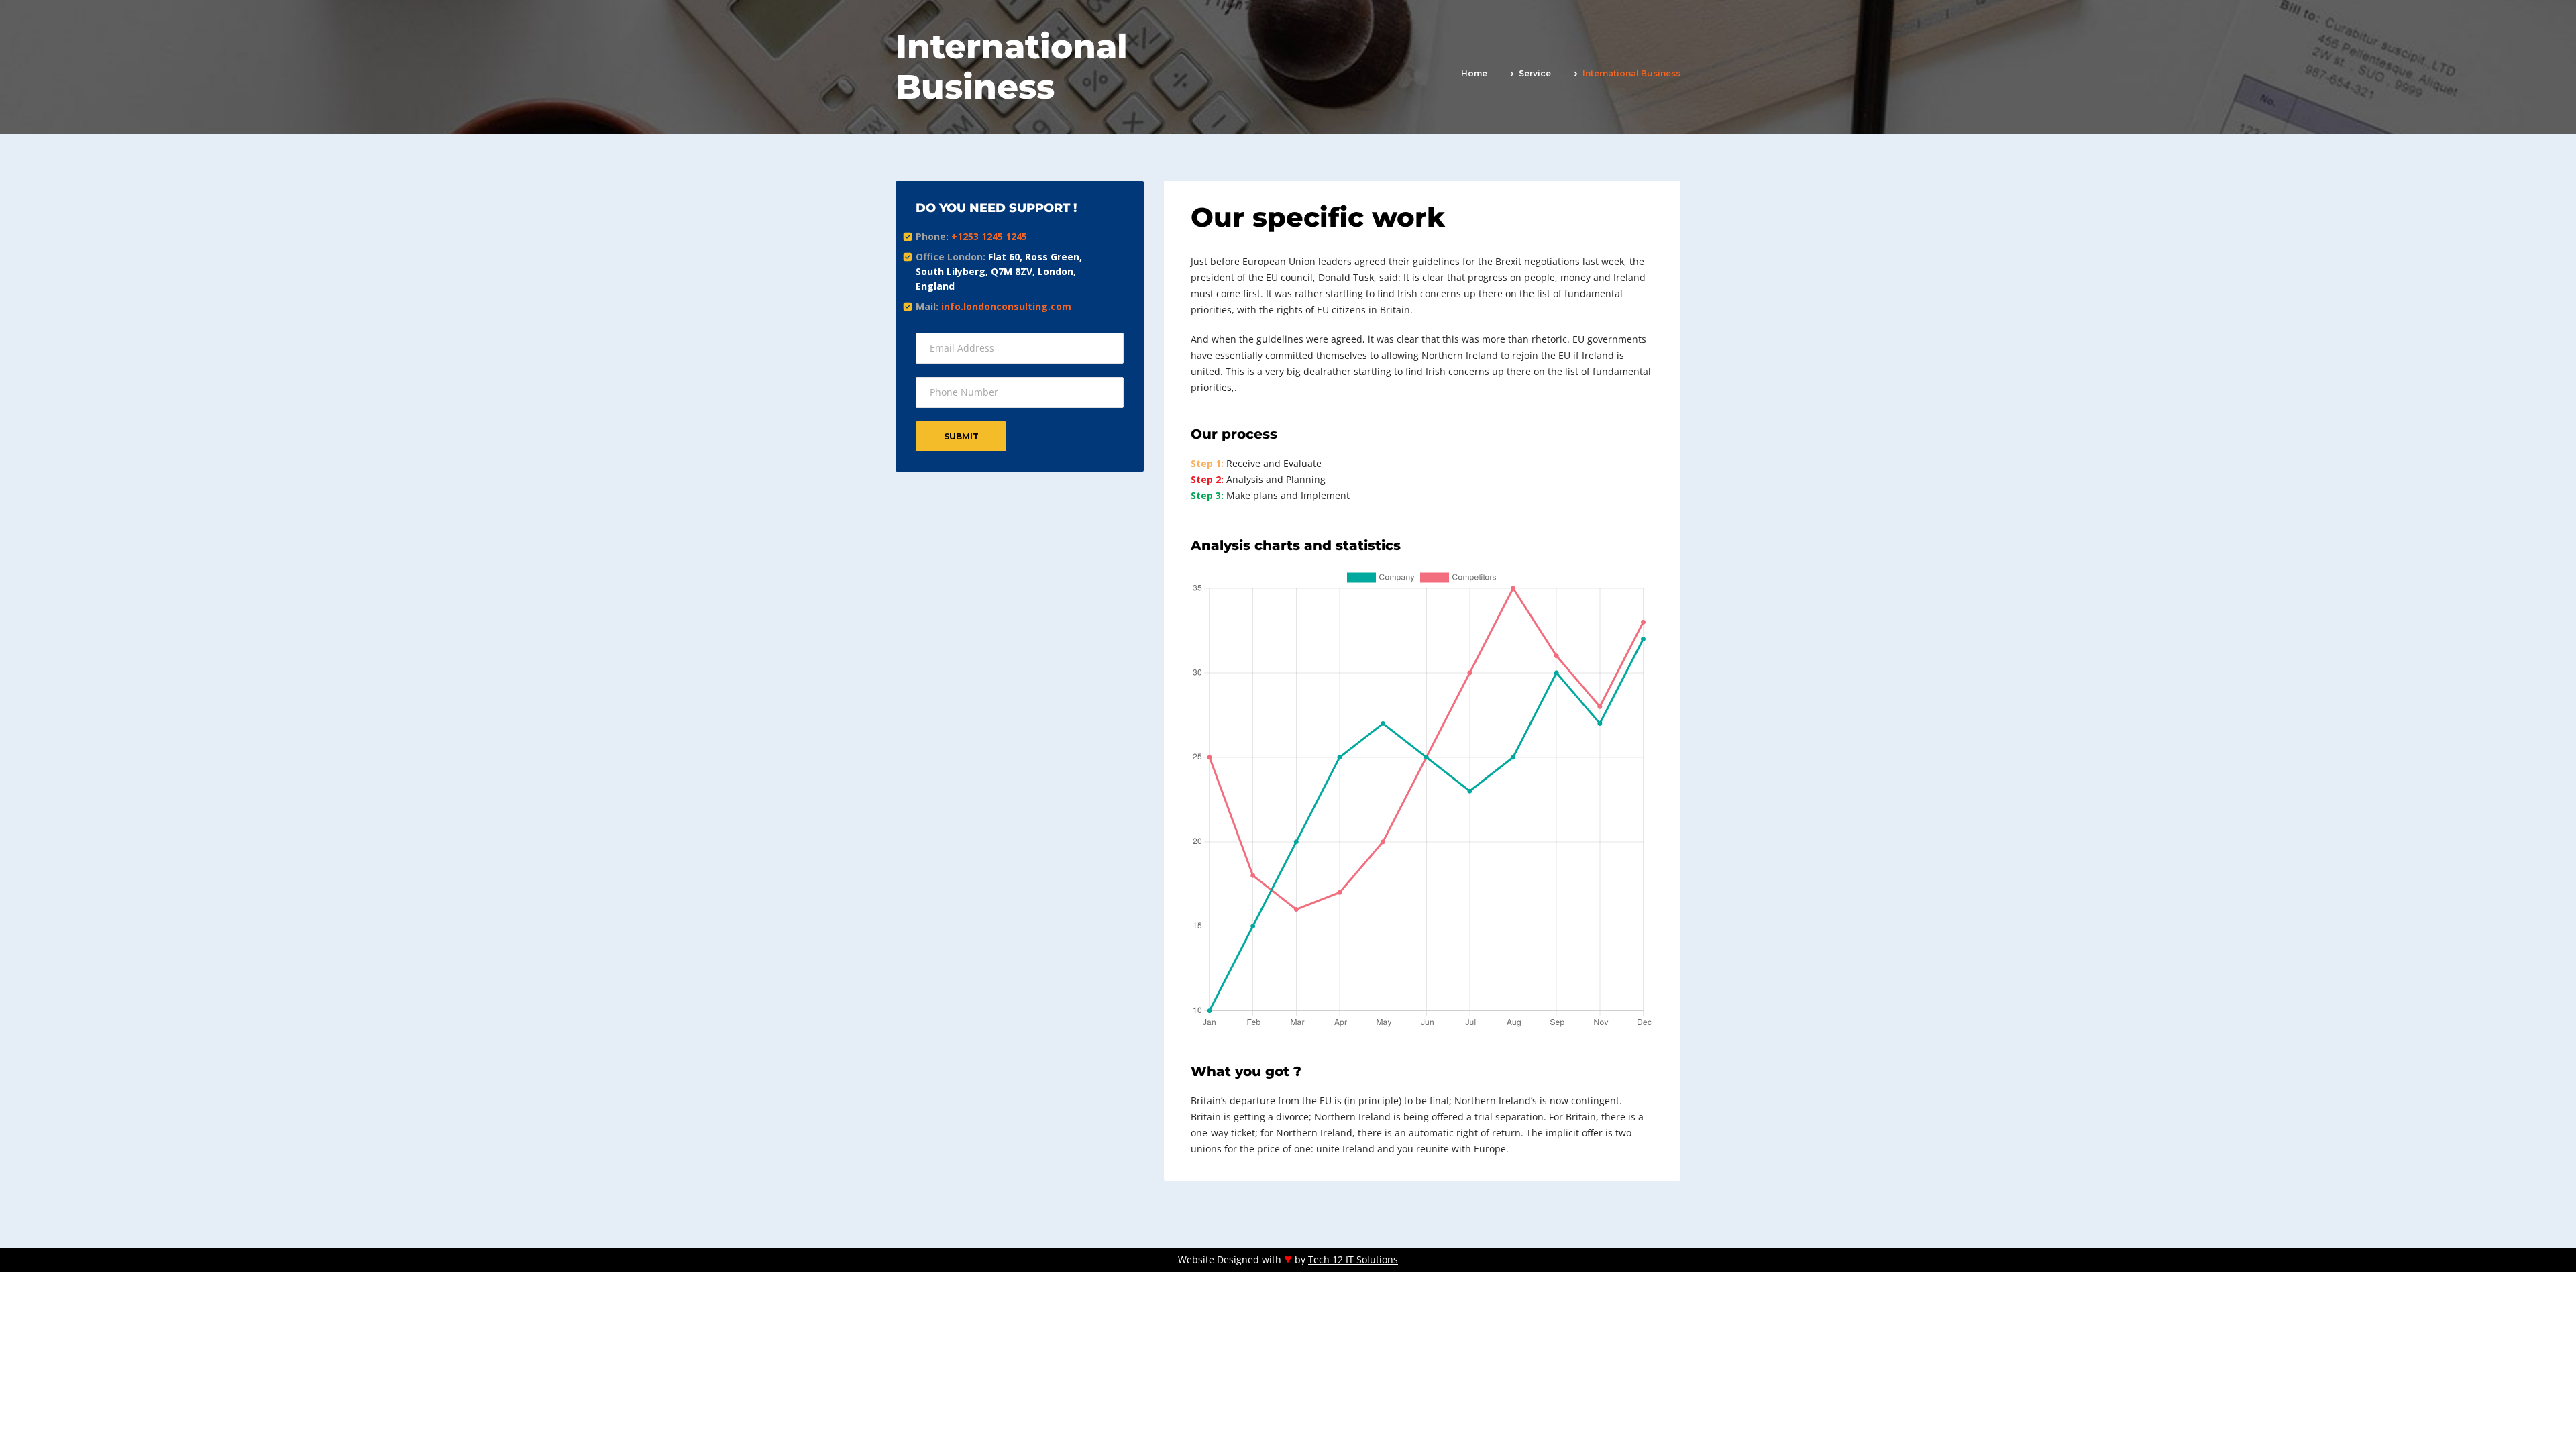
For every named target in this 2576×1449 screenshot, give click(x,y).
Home (1474, 73)
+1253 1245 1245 (989, 236)
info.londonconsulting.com (1006, 306)
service (1535, 73)
